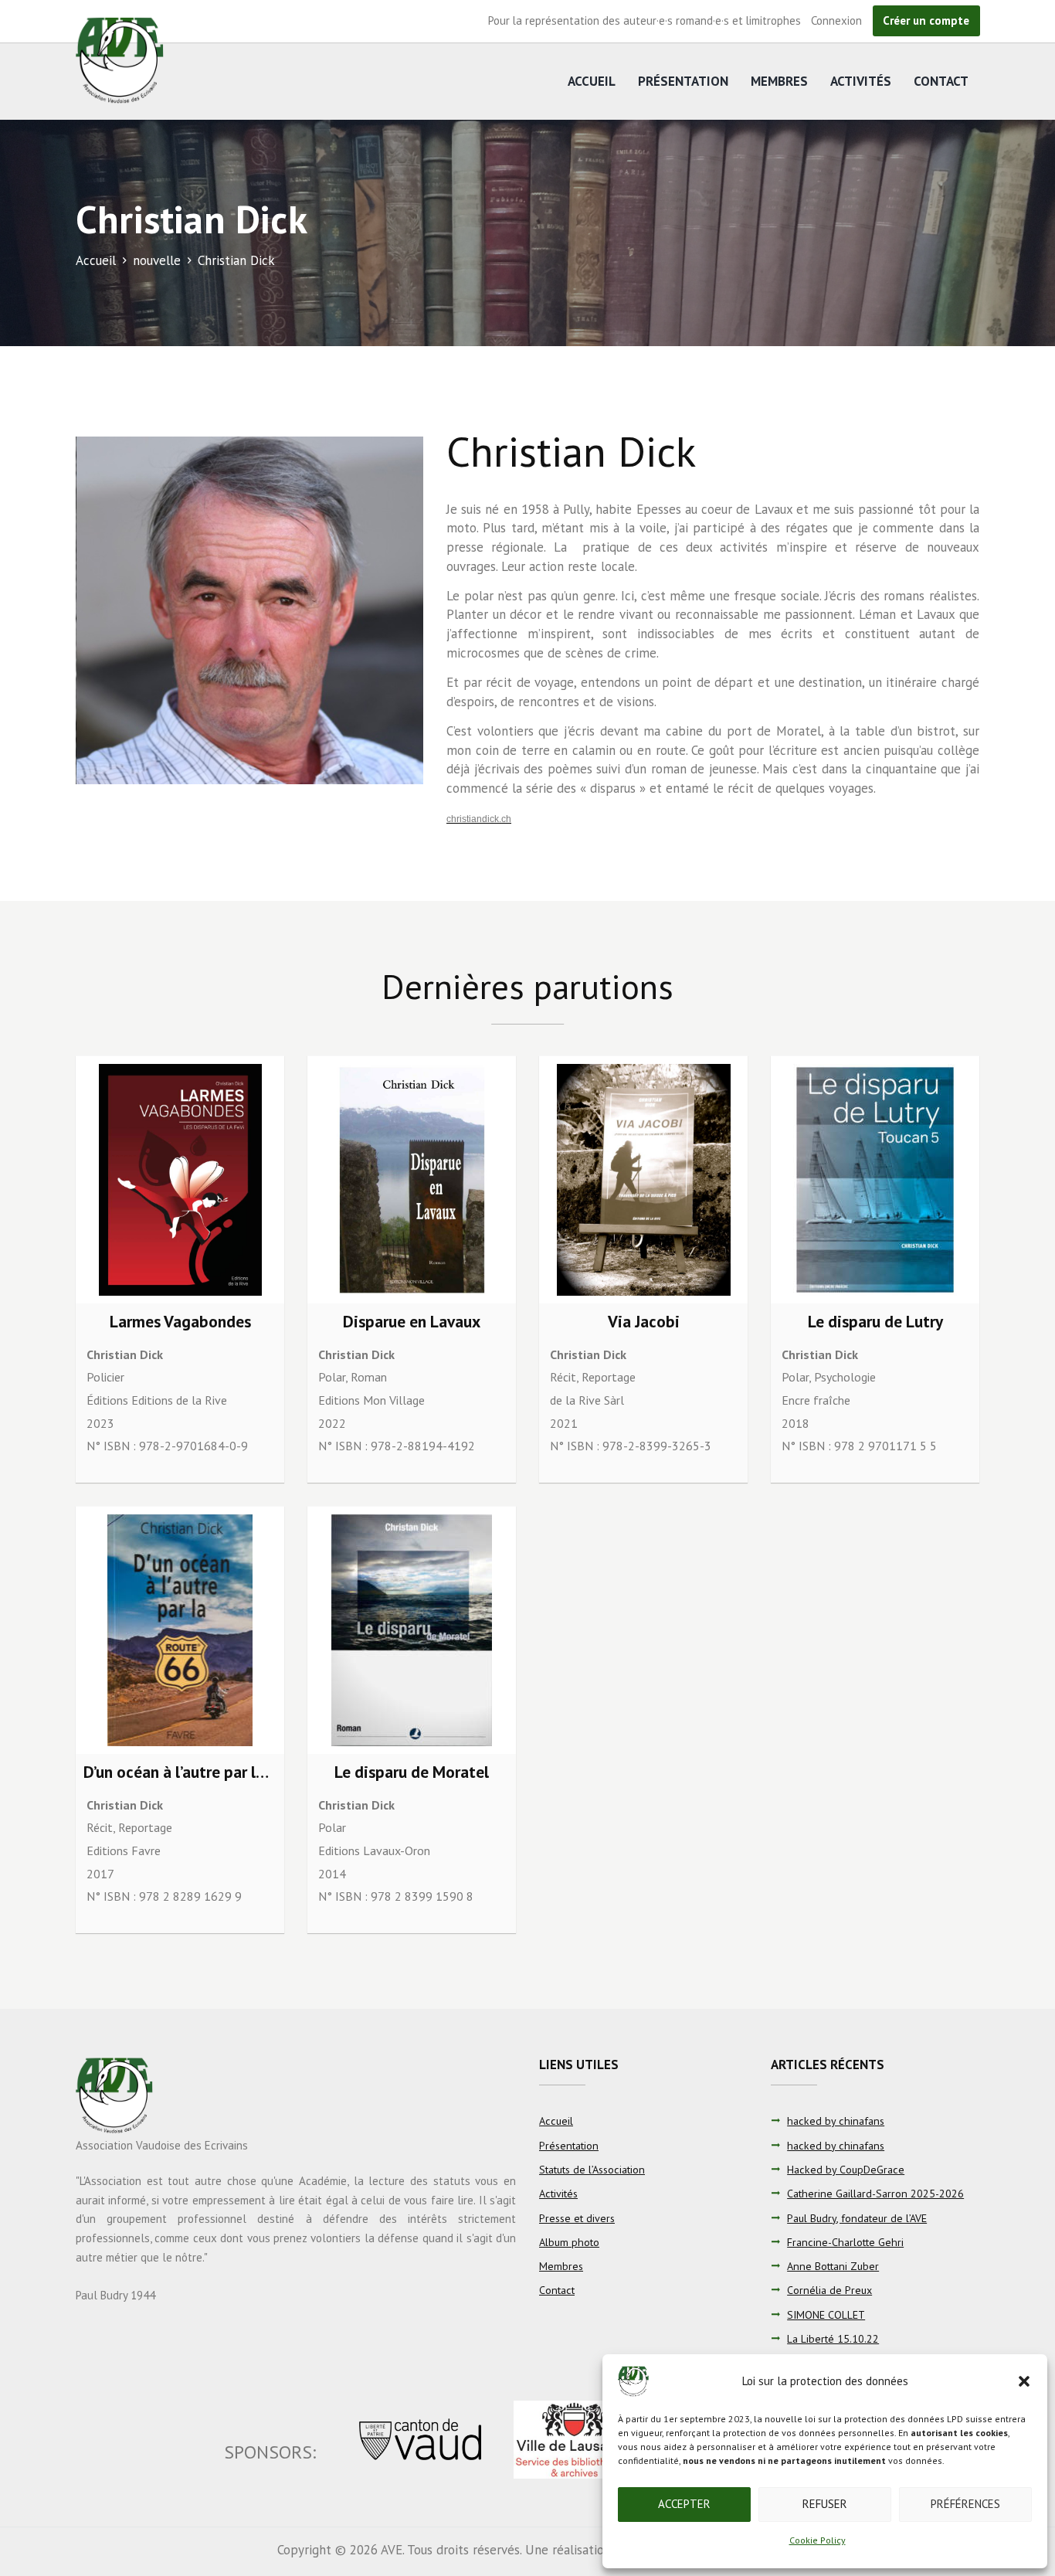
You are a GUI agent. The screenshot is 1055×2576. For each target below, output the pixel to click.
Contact (941, 81)
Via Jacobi (644, 1321)
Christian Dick (125, 1354)
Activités (861, 81)
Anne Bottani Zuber (833, 2266)
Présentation (683, 81)
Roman (369, 1377)
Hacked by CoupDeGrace (846, 2170)
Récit (563, 1377)
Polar (332, 1377)
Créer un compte (926, 20)
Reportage (609, 1377)
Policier (105, 1377)
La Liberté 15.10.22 (833, 2339)
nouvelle (157, 260)
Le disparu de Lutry (875, 1321)
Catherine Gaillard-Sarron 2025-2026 (875, 2194)
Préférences (965, 2504)
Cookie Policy (818, 2540)
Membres (779, 81)
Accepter (684, 2504)
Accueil (592, 81)
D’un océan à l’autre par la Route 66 (208, 1772)
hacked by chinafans (836, 2121)
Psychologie (845, 1377)
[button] (1024, 2381)
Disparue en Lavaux (412, 1321)
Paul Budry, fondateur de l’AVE (857, 2218)
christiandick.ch (479, 819)
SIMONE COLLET (826, 2315)
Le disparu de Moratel (412, 1772)
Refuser (825, 2504)
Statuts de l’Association (592, 2170)
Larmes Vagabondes (180, 1321)
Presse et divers (577, 2218)
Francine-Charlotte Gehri (845, 2242)
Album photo (569, 2242)
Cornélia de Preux (829, 2290)
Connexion (836, 20)
